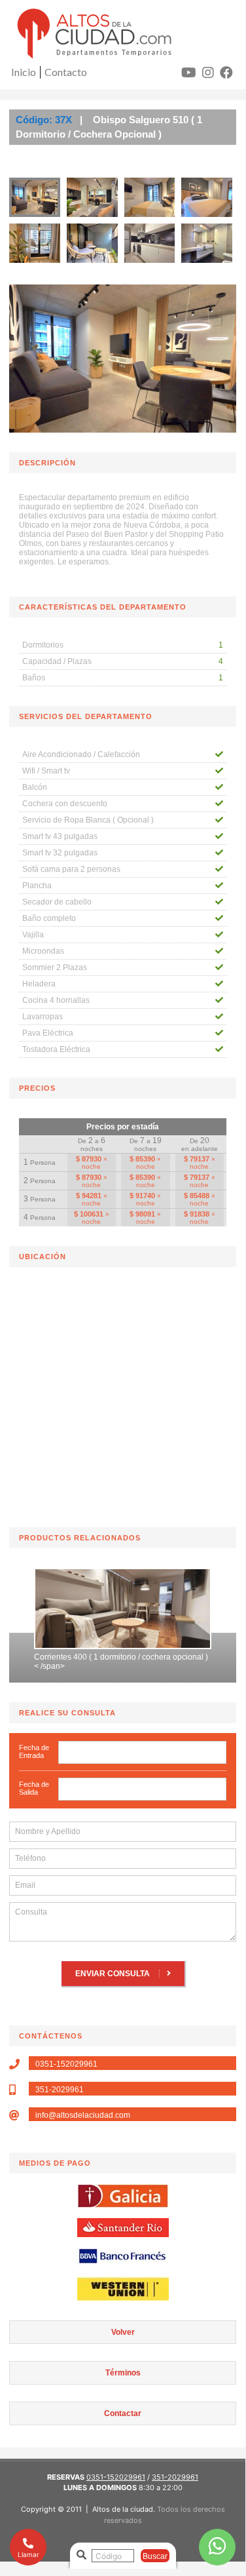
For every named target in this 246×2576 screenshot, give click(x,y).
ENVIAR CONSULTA (114, 1974)
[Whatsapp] (217, 2547)
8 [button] (172, 1672)
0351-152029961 (116, 2477)
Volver (123, 2332)
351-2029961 (175, 2477)
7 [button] (152, 1672)
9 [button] (192, 1672)
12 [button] (133, 1686)
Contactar (123, 2413)
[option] (123, 1622)
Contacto (66, 72)
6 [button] (133, 1672)
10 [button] (211, 1672)
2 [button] (54, 1672)
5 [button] (113, 1672)
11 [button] (113, 1686)
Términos (123, 2373)
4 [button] (94, 1672)
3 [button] (74, 1672)
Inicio (24, 72)
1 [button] (35, 1672)
